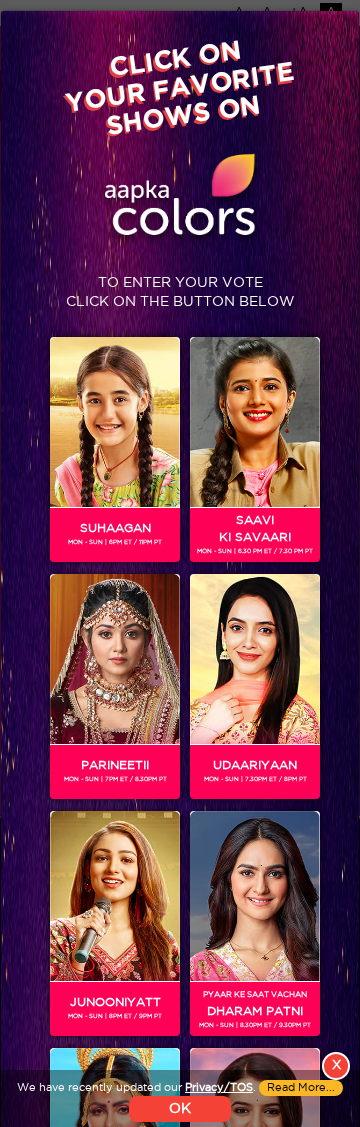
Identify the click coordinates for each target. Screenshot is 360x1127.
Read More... (301, 1088)
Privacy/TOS (219, 1088)
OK (180, 1109)
